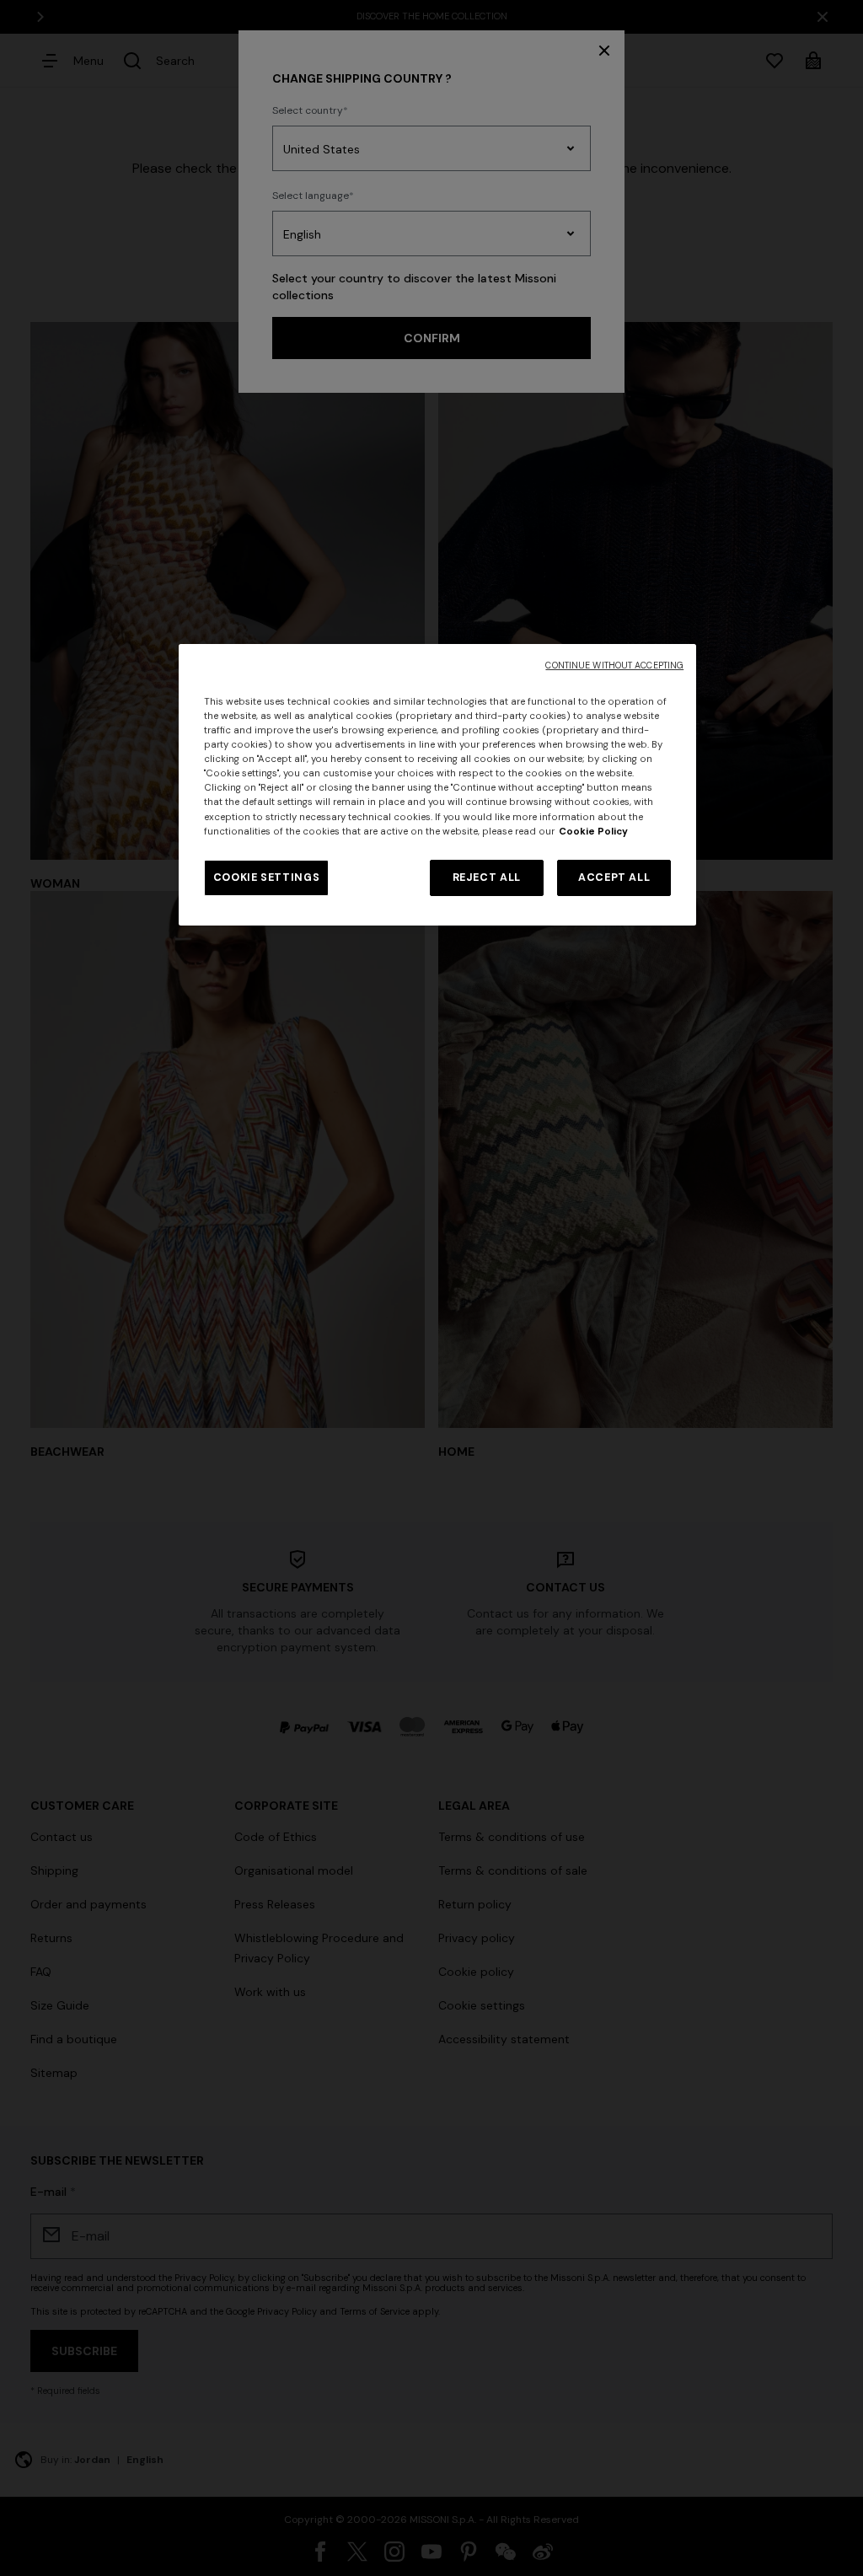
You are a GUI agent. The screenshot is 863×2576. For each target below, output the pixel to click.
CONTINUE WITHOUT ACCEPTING (614, 665)
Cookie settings (266, 877)
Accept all (614, 877)
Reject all (487, 877)
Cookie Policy (593, 832)
